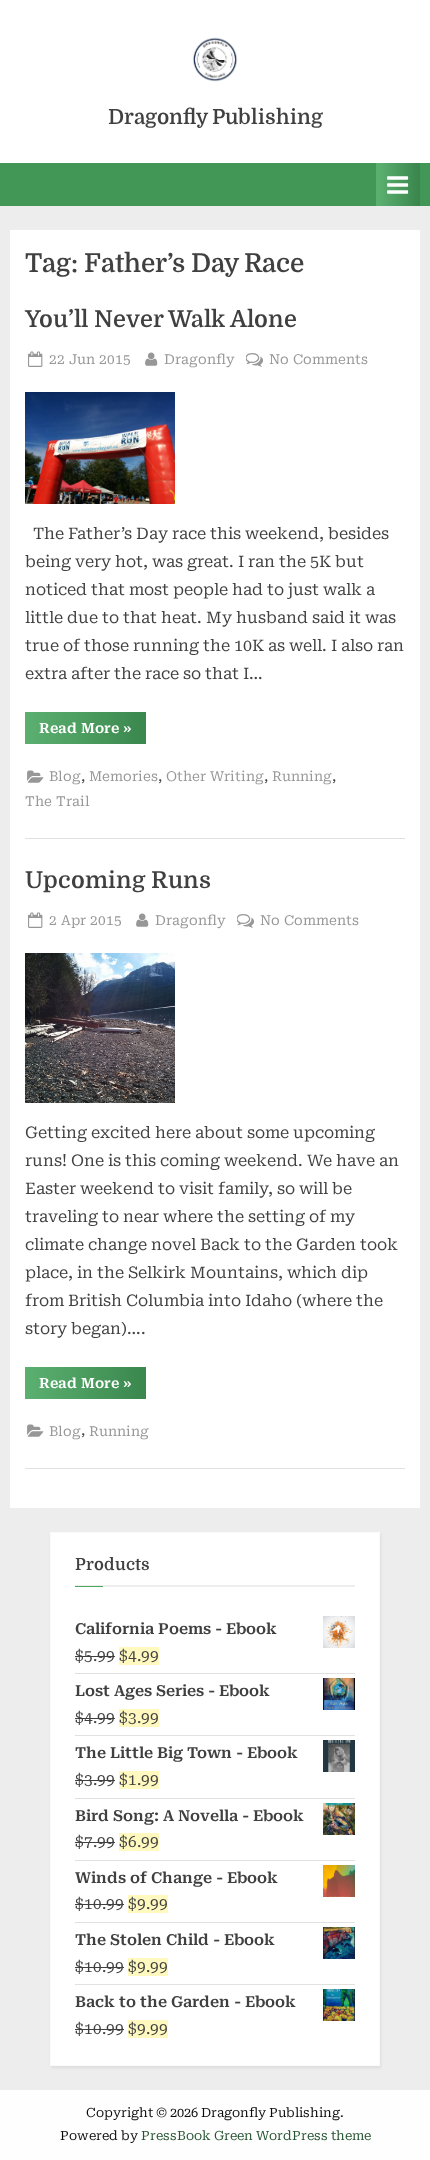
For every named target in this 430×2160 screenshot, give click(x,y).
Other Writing (215, 776)
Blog (65, 776)
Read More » (92, 731)
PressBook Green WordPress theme (256, 2135)
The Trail (57, 801)
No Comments (318, 361)
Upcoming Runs (118, 880)
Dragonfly (199, 358)
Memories (123, 776)
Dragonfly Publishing (215, 117)
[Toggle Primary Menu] (398, 184)
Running (302, 776)
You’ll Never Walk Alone (161, 319)
